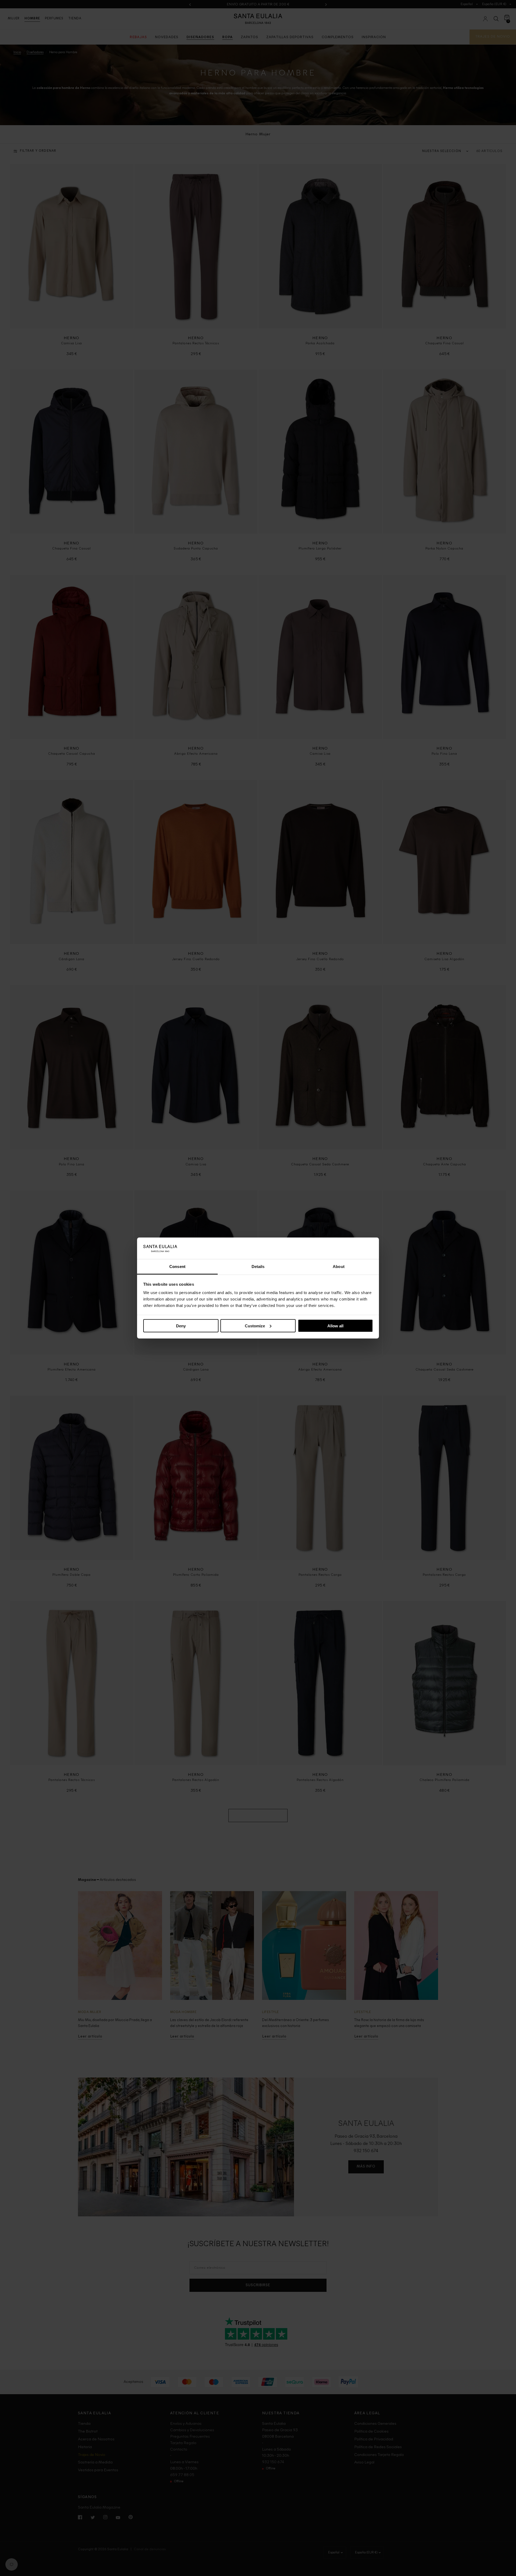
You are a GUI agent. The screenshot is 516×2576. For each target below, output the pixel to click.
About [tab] (339, 1267)
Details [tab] (258, 1267)
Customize (255, 1326)
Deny (181, 1326)
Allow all (335, 1326)
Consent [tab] (177, 1267)
